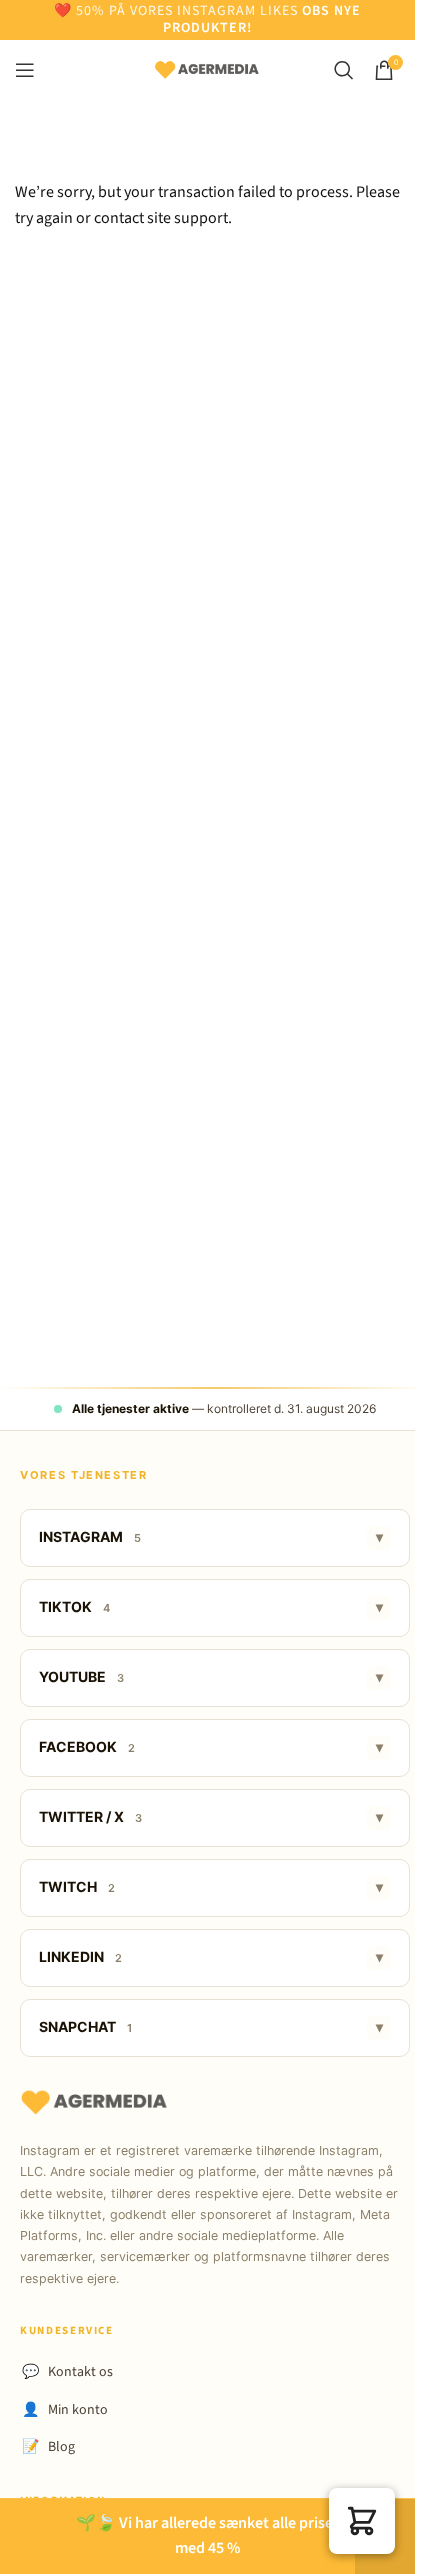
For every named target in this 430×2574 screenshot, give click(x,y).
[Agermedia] (95, 2103)
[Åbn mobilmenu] (25, 70)
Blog (48, 2447)
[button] (362, 2521)
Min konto (65, 2410)
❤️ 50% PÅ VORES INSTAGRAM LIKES (178, 11)
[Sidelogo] (207, 69)
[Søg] (344, 70)
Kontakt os (67, 2372)
